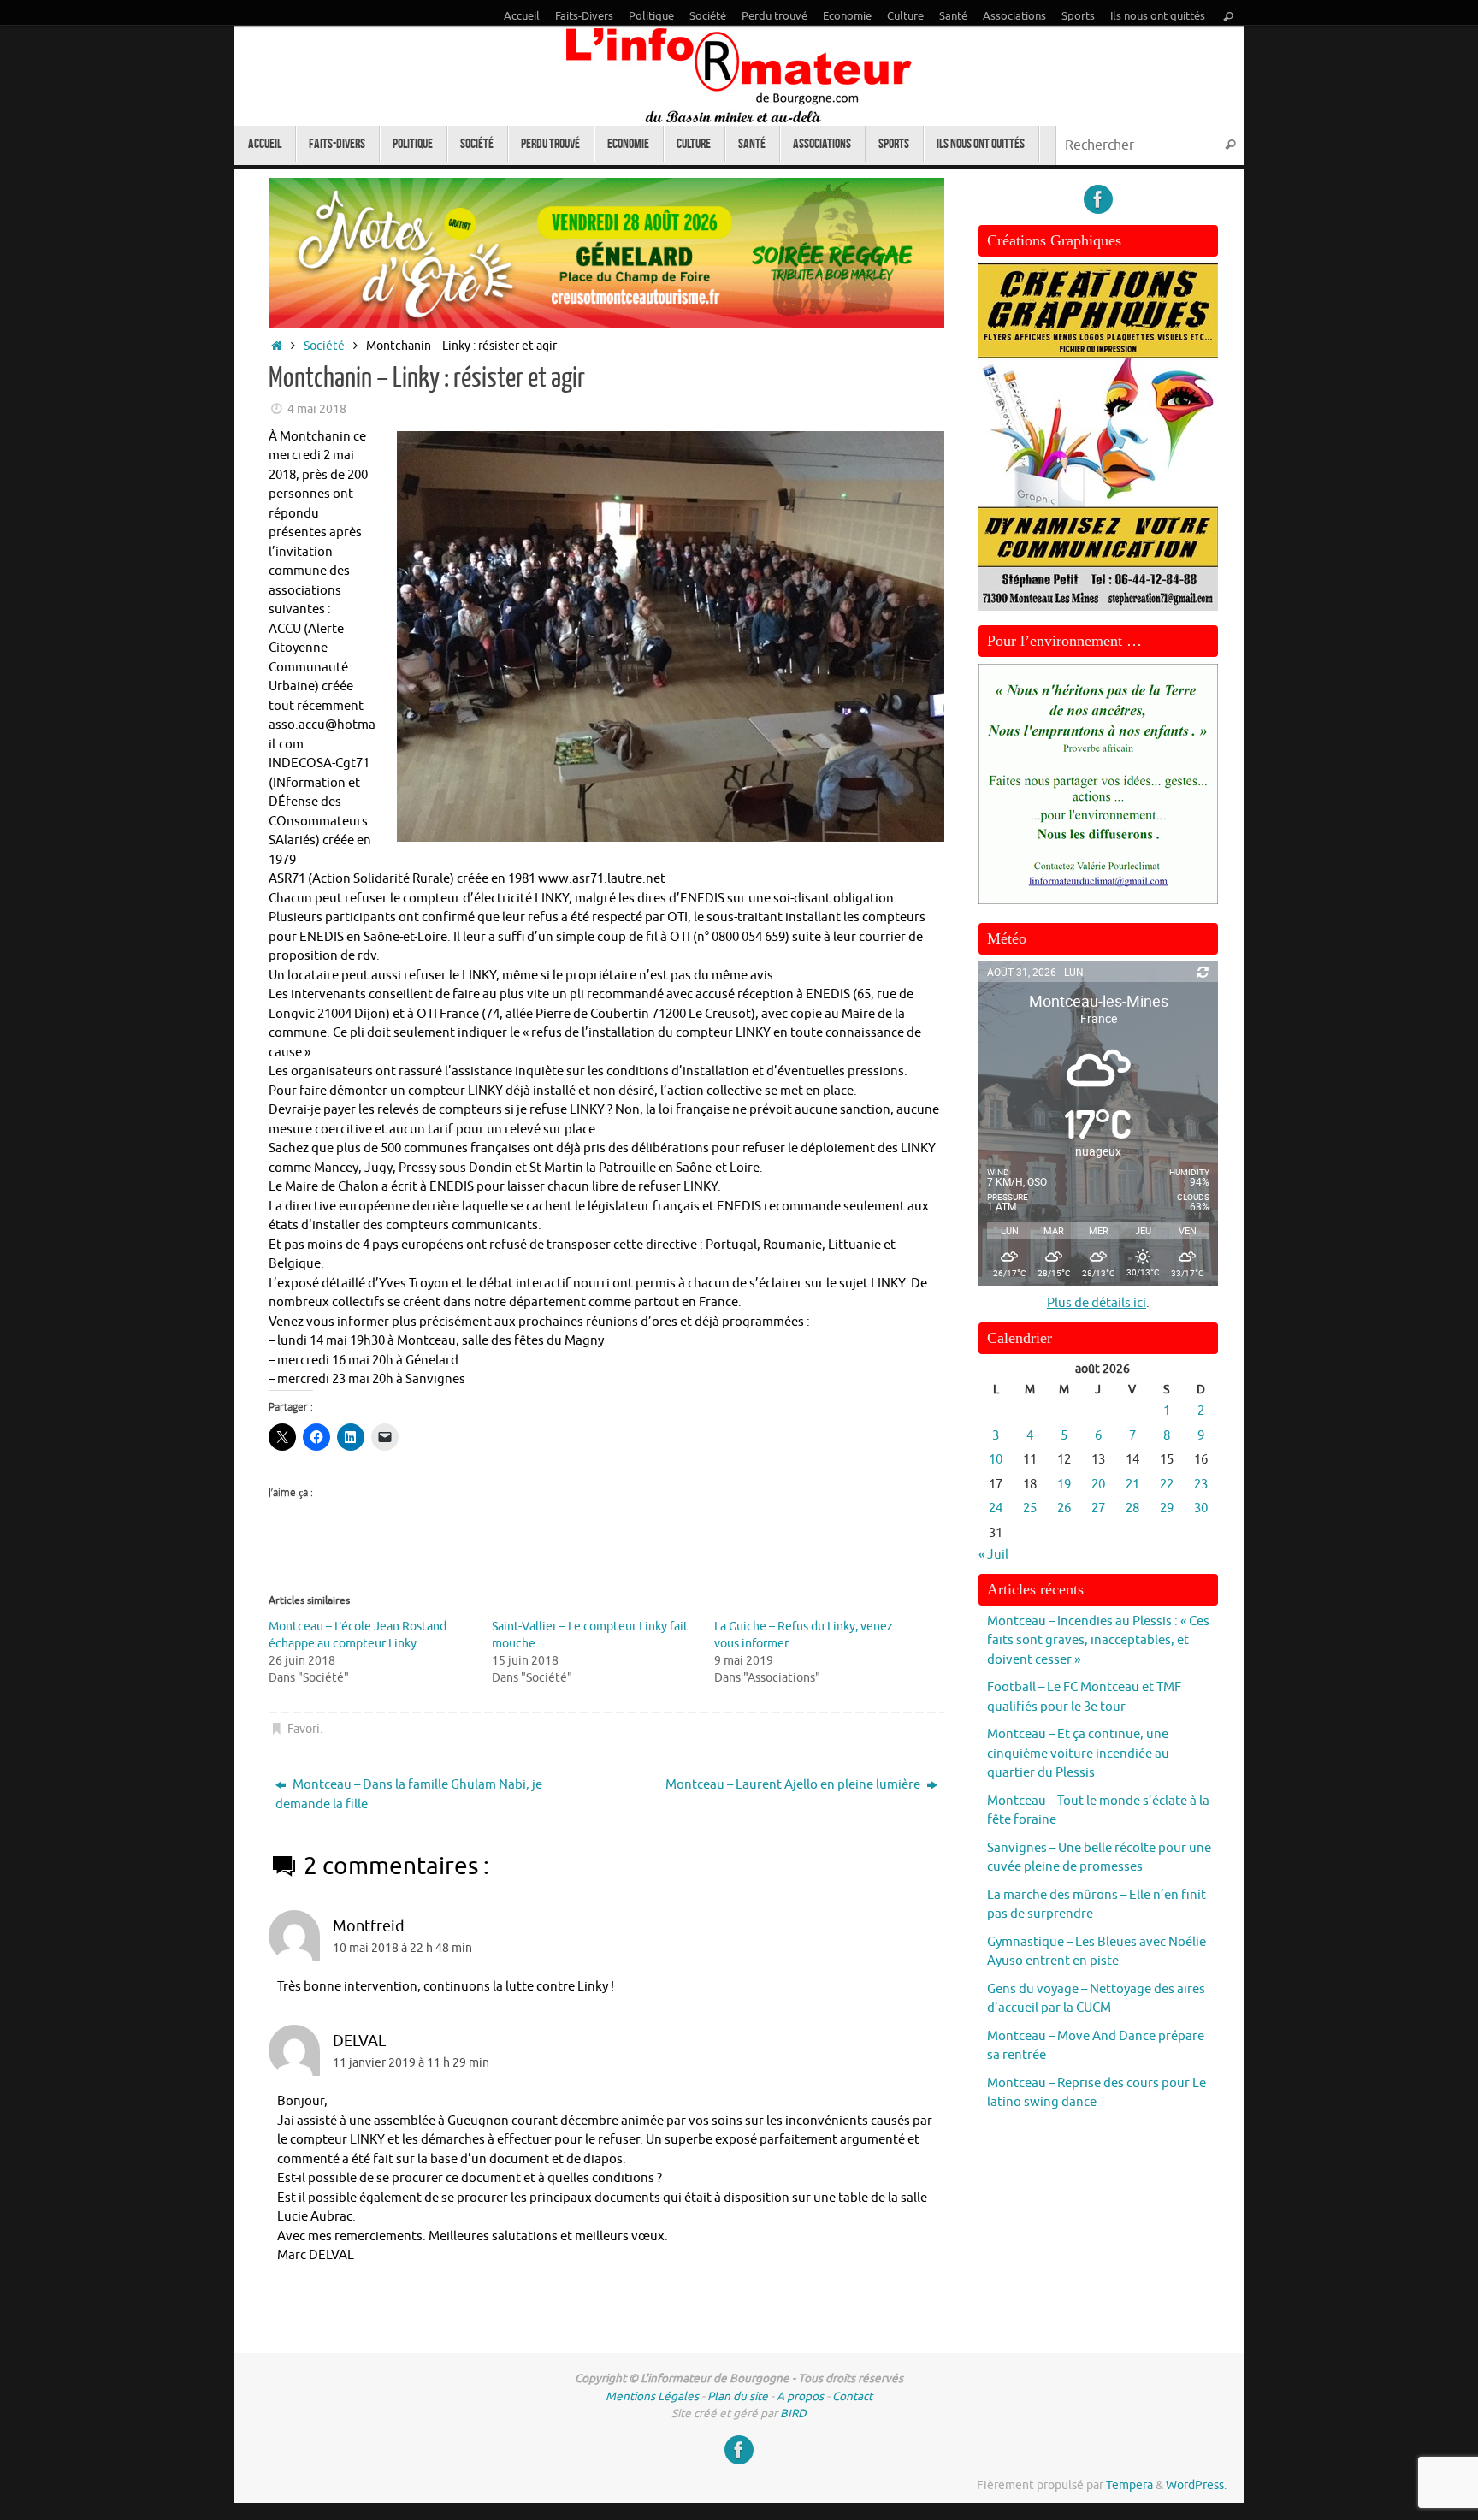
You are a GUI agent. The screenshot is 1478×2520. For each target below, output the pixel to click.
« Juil (993, 1555)
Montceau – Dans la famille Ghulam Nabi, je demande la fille (409, 1795)
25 (1030, 1508)
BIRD (793, 2414)
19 (1064, 1485)
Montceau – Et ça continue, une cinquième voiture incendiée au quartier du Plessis (1078, 1754)
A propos (800, 2396)
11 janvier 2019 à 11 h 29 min (411, 2063)
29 (1167, 1508)
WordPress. (1196, 2485)
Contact (852, 2396)
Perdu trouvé (774, 16)
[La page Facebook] (1098, 199)
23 (1201, 1485)
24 (996, 1508)
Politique (651, 16)
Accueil (522, 16)
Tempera (1129, 2485)
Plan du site (738, 2396)
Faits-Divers (584, 16)
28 (1132, 1508)
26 (1064, 1508)
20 (1098, 1485)
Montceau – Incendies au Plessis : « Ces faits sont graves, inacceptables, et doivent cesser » (1098, 1641)
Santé (953, 16)
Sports (1078, 16)
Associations (1014, 16)
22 (1167, 1485)
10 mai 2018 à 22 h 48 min (402, 1948)
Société (708, 16)
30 (1201, 1508)
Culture (905, 16)
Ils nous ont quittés (1158, 16)
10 (996, 1460)
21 (1132, 1485)
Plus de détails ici (1097, 1303)
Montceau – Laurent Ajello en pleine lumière (794, 1785)
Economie (847, 16)
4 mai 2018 (317, 409)
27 (1098, 1508)
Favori (304, 1729)
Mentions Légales (652, 2396)
